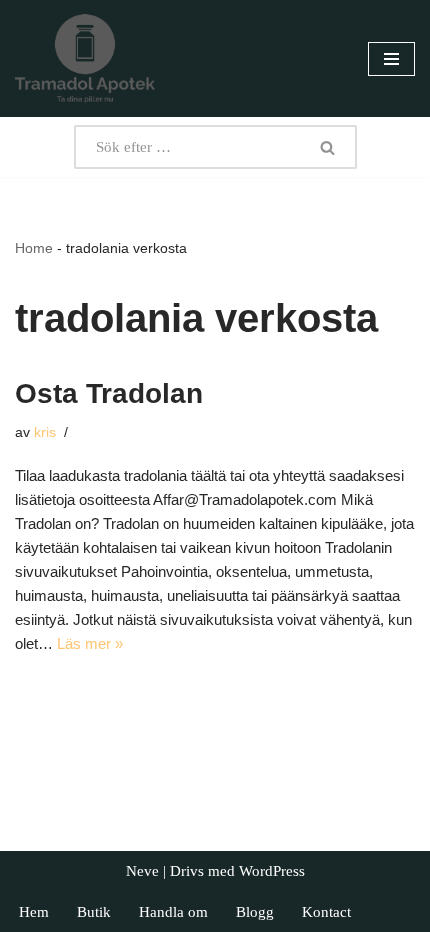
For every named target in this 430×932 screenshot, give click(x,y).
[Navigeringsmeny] (391, 59)
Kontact (326, 912)
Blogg (255, 912)
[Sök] (328, 147)
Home (34, 248)
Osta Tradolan (109, 393)
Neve (142, 871)
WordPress (272, 871)
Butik (94, 912)
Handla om (173, 912)
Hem (34, 912)
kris (45, 432)
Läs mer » (90, 643)
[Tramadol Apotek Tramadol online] (85, 58)
